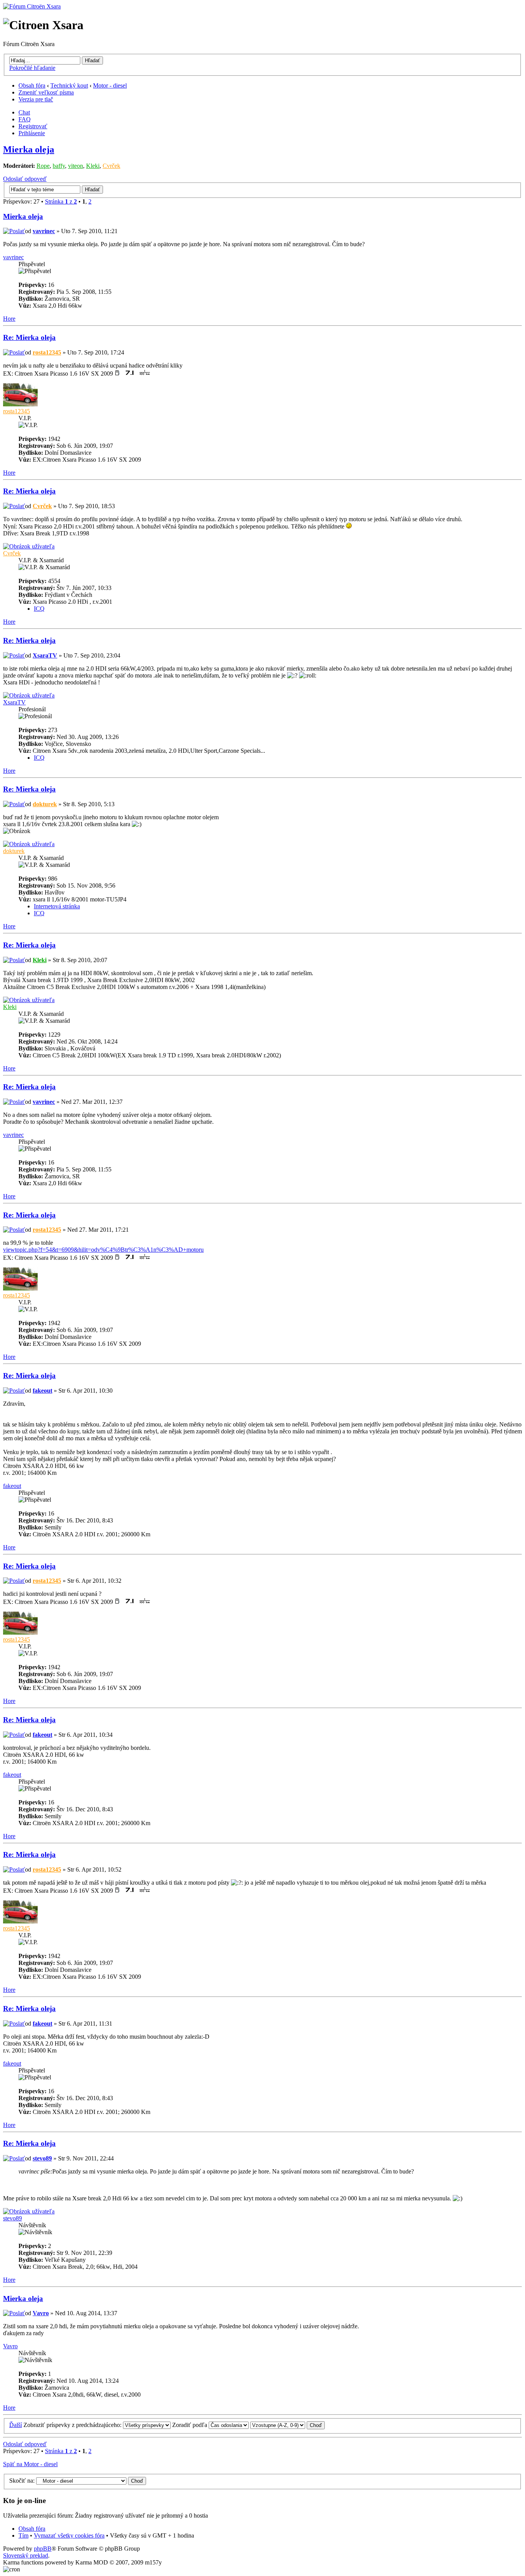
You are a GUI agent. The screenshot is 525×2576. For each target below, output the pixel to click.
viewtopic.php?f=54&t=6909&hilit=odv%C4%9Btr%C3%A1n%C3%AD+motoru (103, 1250)
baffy (59, 166)
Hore (9, 319)
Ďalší (16, 2425)
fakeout (42, 1391)
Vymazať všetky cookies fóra (69, 2535)
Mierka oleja (29, 149)
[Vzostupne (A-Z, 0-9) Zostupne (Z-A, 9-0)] (287, 2425)
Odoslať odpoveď (25, 179)
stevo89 (42, 2158)
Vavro (41, 2313)
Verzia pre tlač (36, 99)
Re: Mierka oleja (29, 337)
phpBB (43, 2549)
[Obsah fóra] (32, 6)
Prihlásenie (32, 133)
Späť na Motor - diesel (30, 2464)
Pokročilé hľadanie (32, 68)
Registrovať (33, 126)
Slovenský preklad (26, 2555)
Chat (24, 112)
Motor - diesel (110, 85)
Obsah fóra (32, 85)
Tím (23, 2535)
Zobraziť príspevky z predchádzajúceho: (73, 2425)
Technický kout (69, 85)
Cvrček (111, 166)
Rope (43, 166)
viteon (76, 166)
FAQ (25, 119)
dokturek (45, 804)
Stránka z (61, 201)
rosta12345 (47, 352)
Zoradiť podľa (190, 2425)
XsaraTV (45, 655)
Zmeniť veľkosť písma (46, 92)
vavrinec (44, 231)
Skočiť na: (22, 2481)
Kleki (93, 166)
